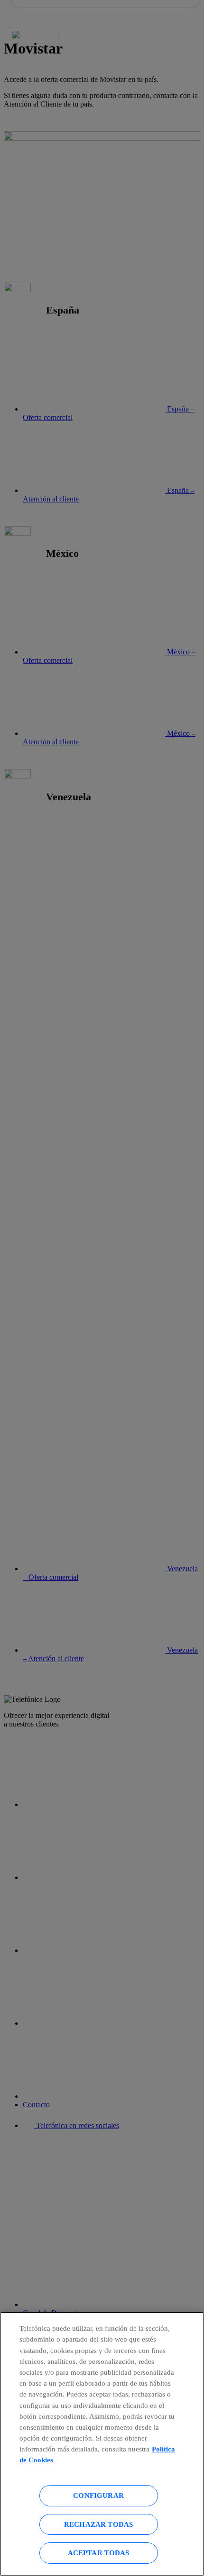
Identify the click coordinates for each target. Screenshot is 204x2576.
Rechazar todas (98, 2524)
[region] (102, 2444)
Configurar (98, 2495)
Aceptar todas (99, 2553)
